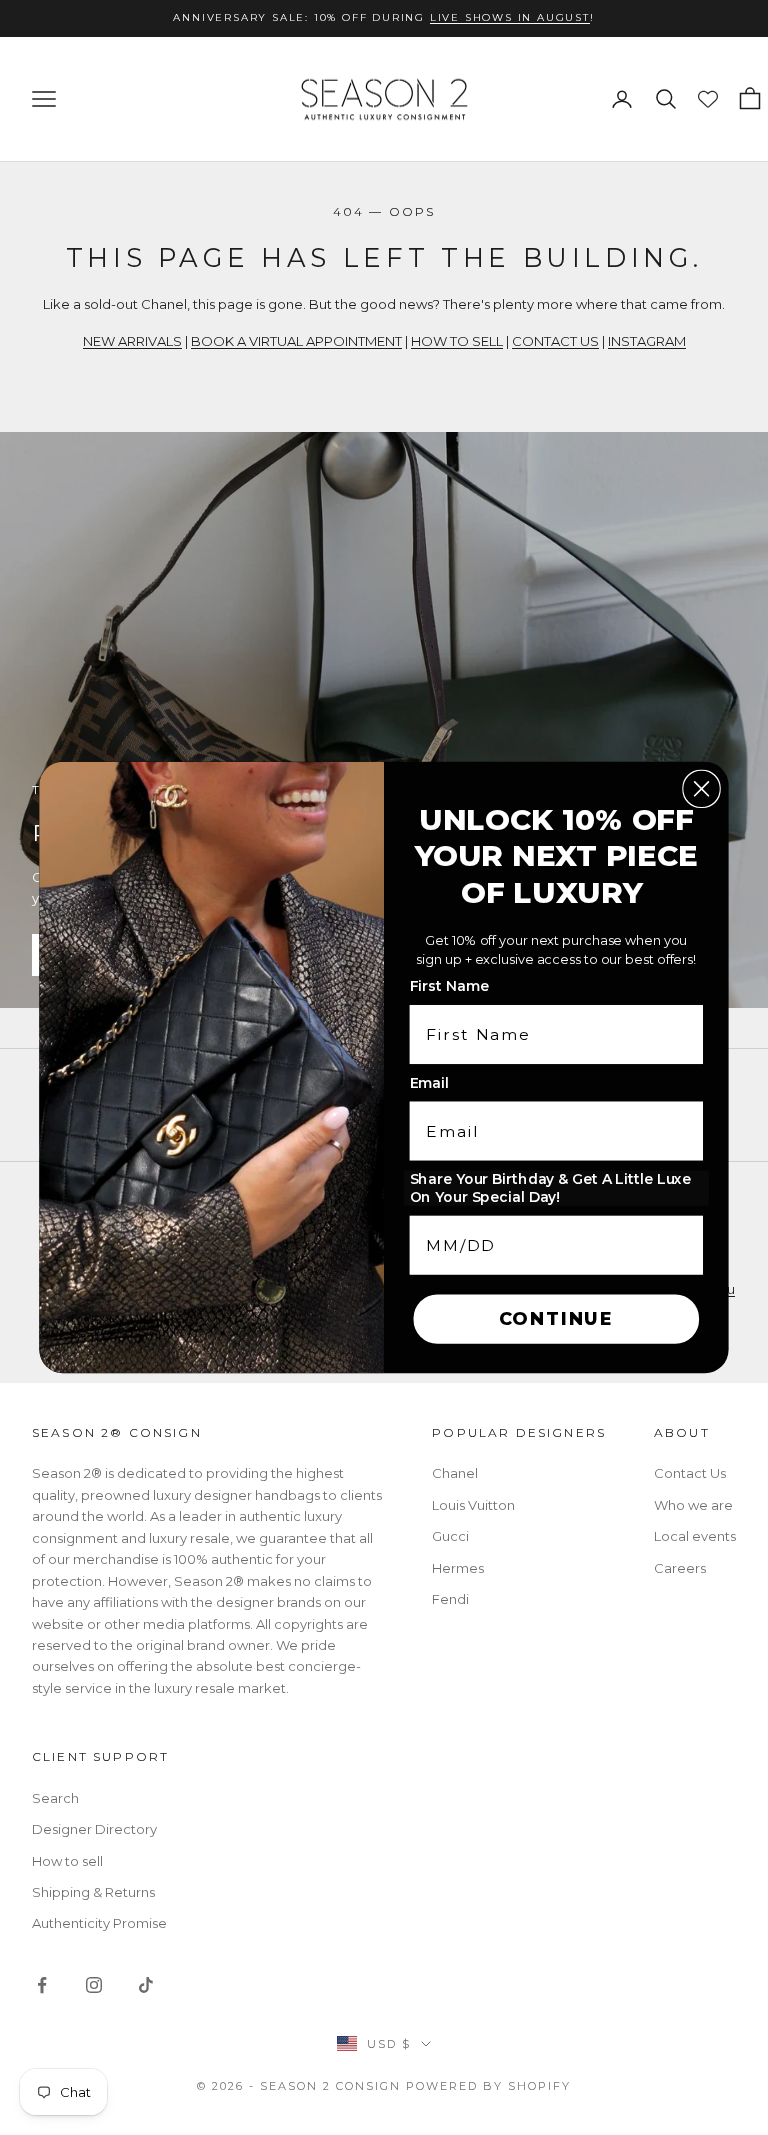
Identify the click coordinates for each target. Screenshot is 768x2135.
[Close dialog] (701, 789)
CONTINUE (556, 1319)
